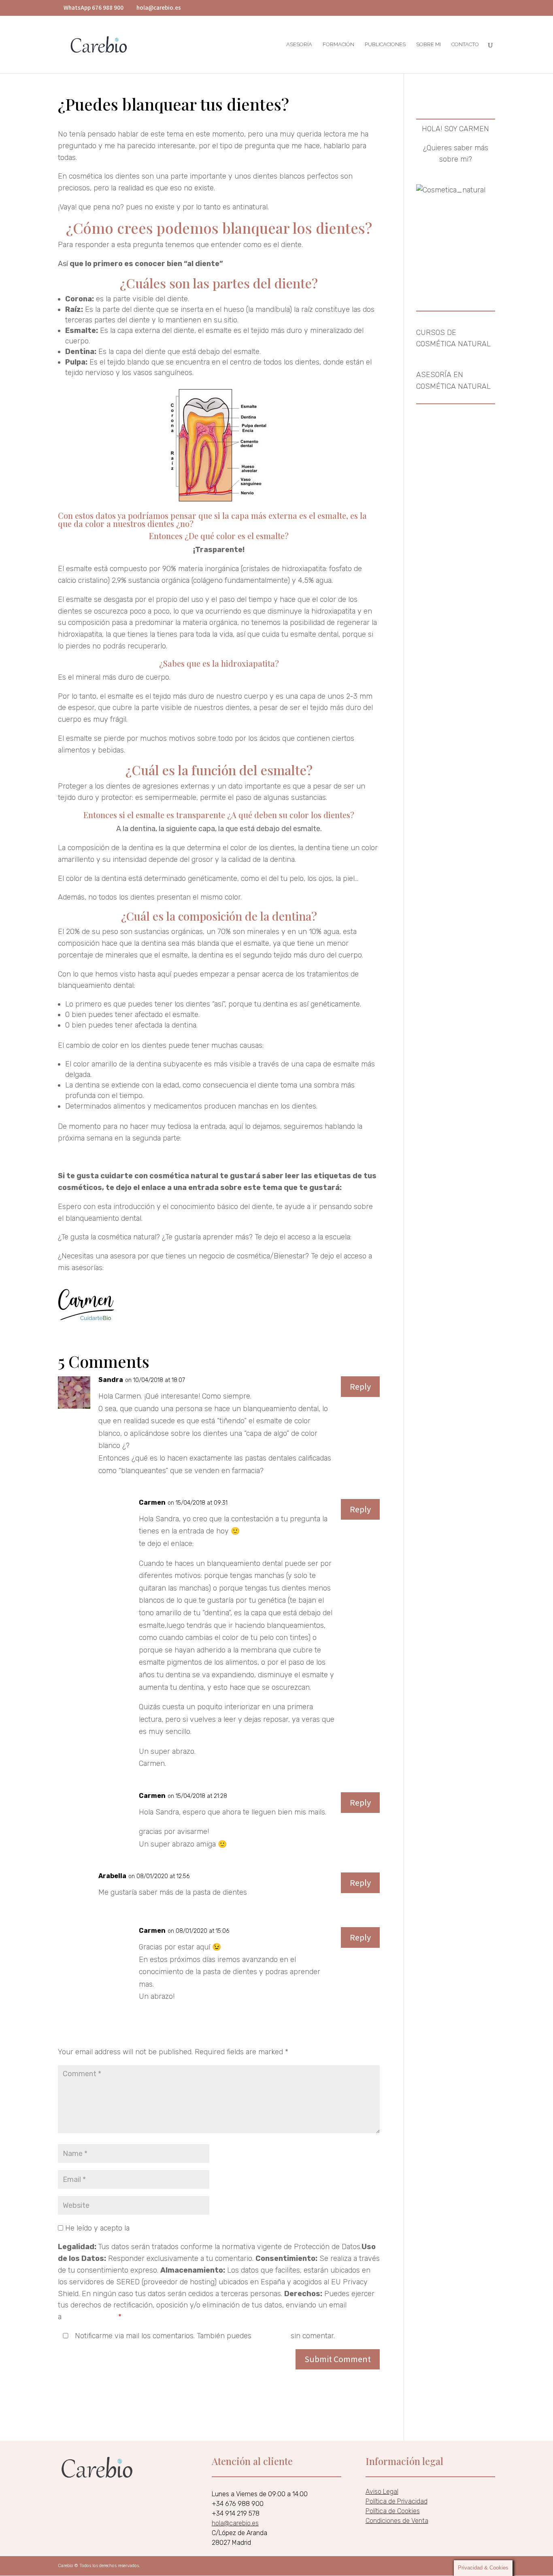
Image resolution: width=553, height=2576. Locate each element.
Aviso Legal (382, 2492)
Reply (360, 1386)
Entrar (364, 1237)
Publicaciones (385, 45)
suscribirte (271, 2336)
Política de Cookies (393, 2511)
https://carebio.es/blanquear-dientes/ (257, 1544)
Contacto (465, 45)
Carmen (152, 1931)
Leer (352, 1188)
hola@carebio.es (90, 2317)
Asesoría (299, 45)
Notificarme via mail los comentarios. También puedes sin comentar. (204, 2336)
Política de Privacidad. (167, 2228)
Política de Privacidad (397, 2501)
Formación (338, 45)
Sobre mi (429, 45)
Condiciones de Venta (397, 2521)
